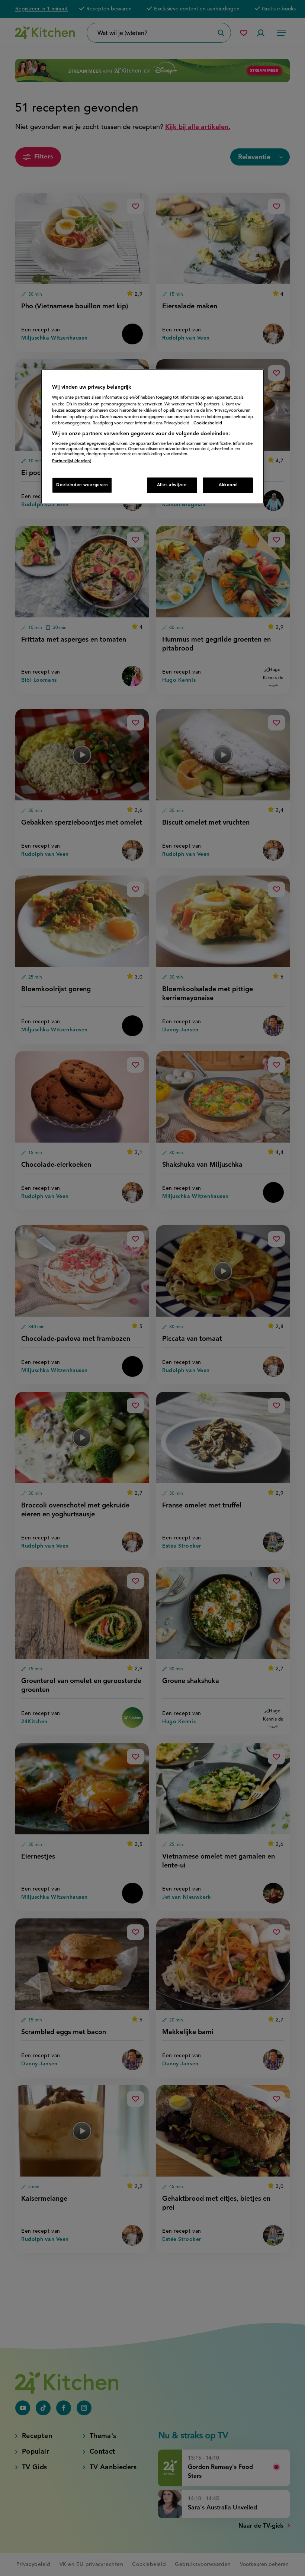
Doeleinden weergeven (82, 485)
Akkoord (228, 485)
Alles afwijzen (172, 485)
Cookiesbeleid (208, 423)
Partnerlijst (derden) (72, 461)
